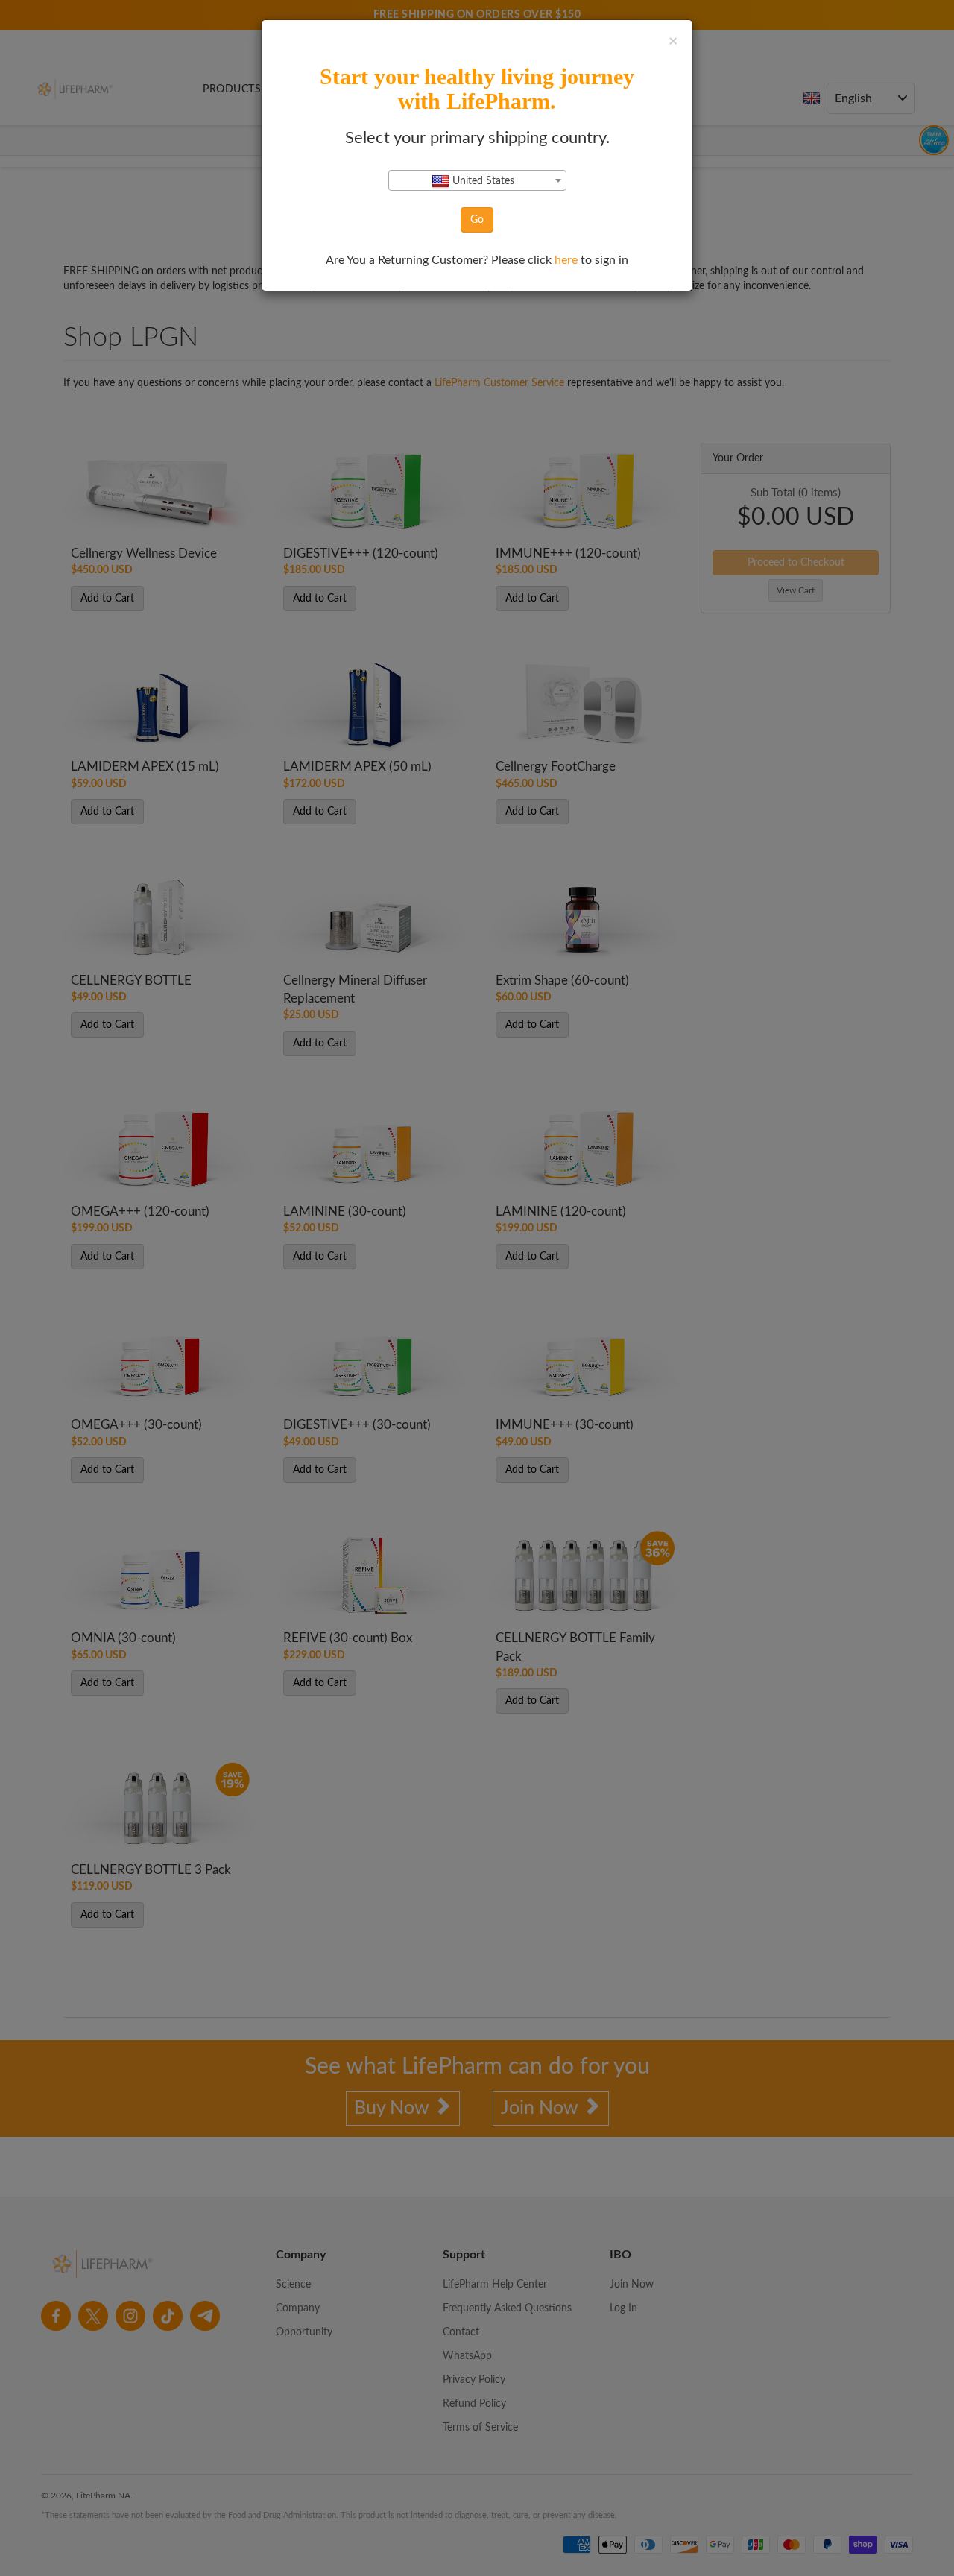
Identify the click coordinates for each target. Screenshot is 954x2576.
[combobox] (477, 180)
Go (477, 220)
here (568, 260)
